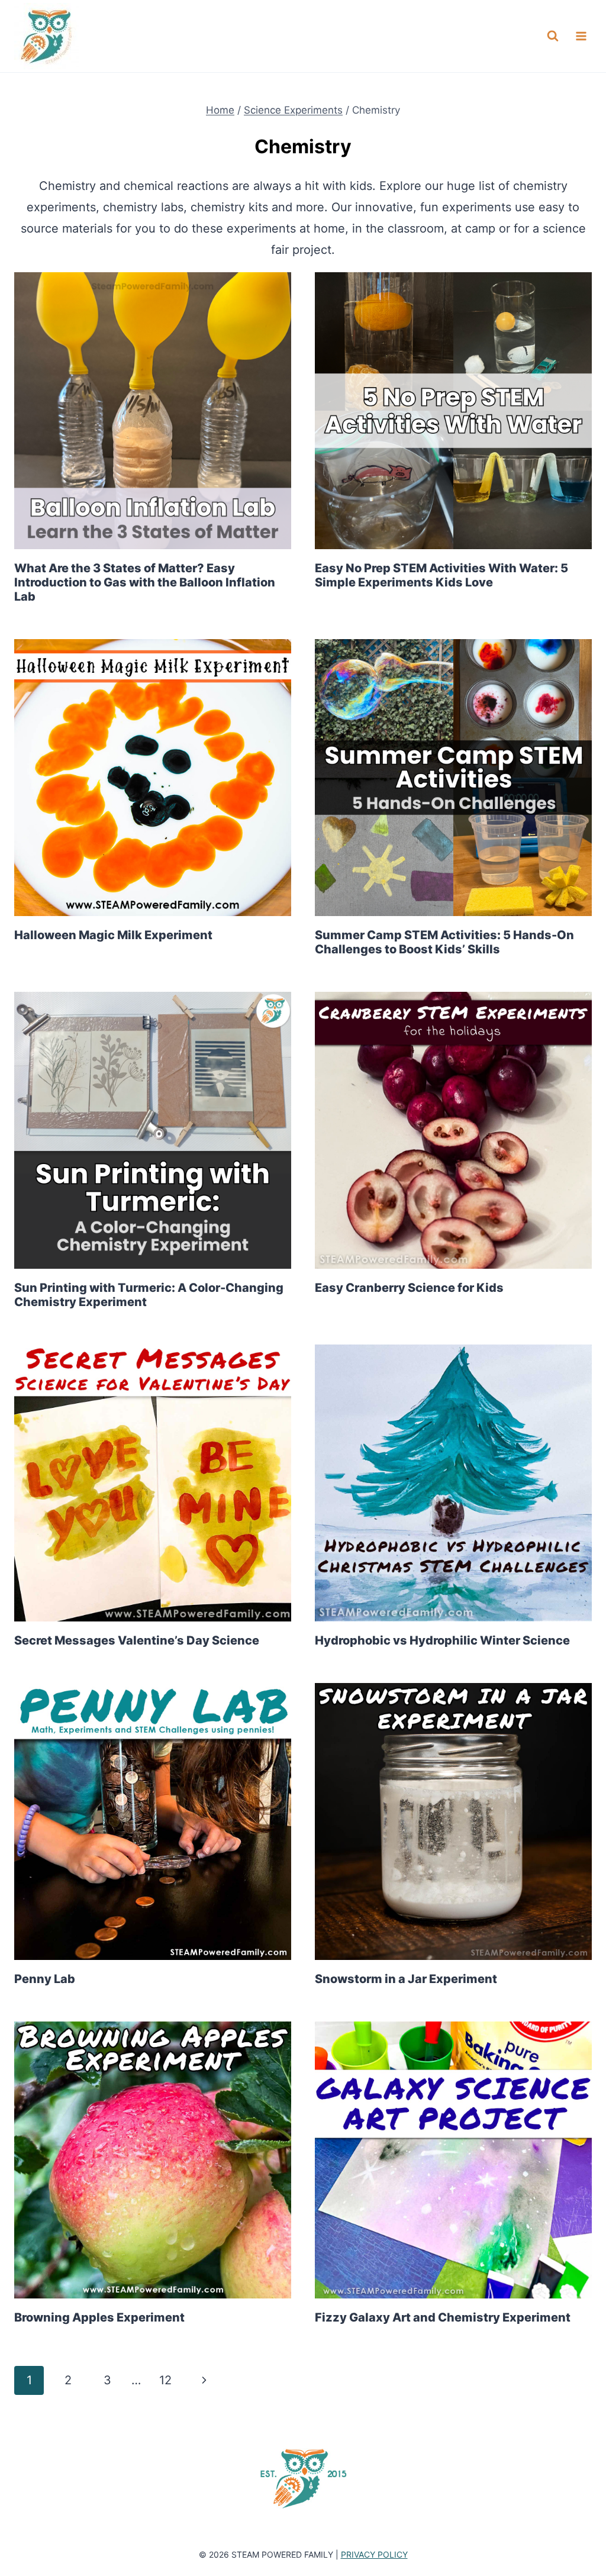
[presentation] (153, 411)
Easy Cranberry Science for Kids (409, 1288)
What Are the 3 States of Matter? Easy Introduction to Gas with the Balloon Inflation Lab (145, 582)
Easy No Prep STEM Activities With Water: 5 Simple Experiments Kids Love (441, 575)
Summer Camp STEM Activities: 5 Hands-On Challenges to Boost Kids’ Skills (444, 942)
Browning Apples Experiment (99, 2317)
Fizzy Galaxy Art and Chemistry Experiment (443, 2317)
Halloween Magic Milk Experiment (113, 935)
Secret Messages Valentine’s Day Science (137, 1640)
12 (165, 2380)
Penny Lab (45, 1979)
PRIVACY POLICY (374, 2554)
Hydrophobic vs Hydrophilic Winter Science (442, 1640)
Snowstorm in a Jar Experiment (406, 1979)
